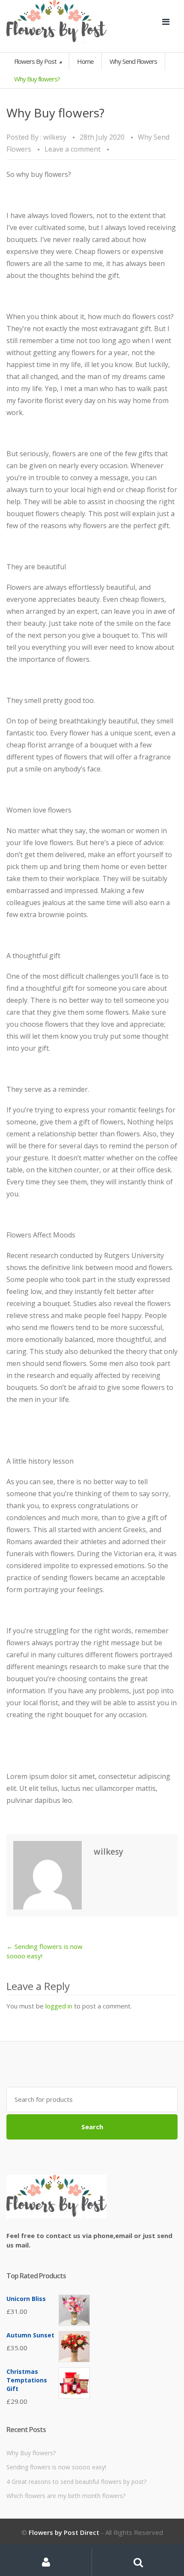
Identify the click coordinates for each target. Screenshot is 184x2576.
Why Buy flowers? (31, 2453)
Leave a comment (73, 149)
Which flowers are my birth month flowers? (66, 2496)
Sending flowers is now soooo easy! (56, 2467)
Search (92, 2127)
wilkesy (55, 137)
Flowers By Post (36, 61)
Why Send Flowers (133, 61)
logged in (59, 2006)
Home (85, 61)
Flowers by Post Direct (64, 2532)
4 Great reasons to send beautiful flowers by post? (76, 2482)
